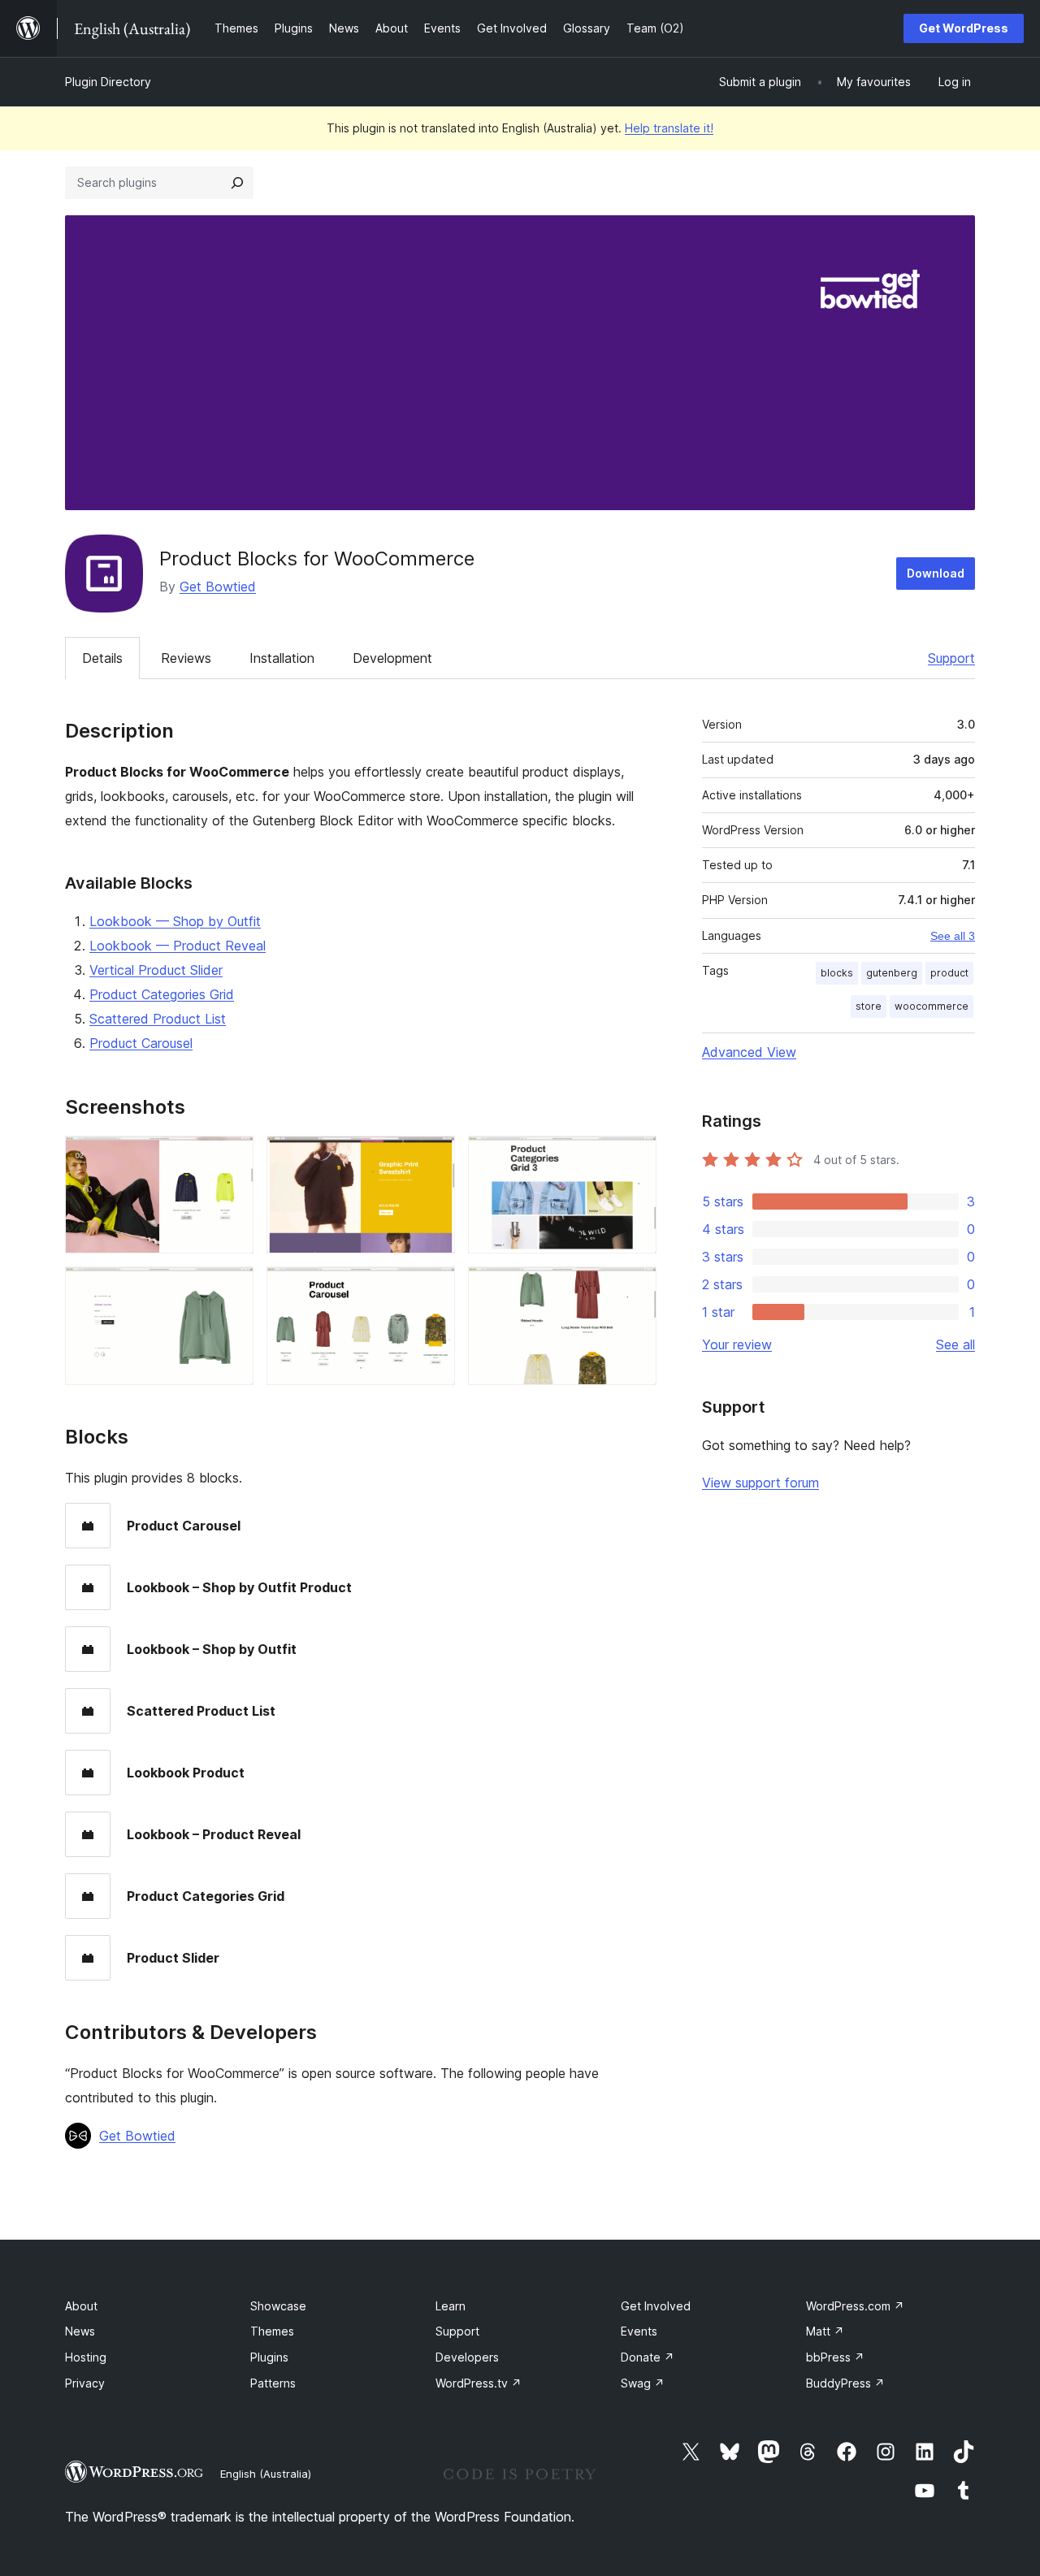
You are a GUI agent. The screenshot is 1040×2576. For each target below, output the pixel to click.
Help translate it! (669, 128)
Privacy (85, 2383)
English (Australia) (266, 2474)
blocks (837, 973)
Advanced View (749, 1052)
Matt (825, 2331)
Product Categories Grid (162, 994)
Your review (737, 1344)
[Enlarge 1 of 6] (232, 1158)
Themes (272, 2331)
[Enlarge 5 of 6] (433, 1288)
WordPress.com (855, 2306)
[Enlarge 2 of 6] (433, 1158)
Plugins (269, 2357)
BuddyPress (845, 2383)
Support (951, 658)
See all (955, 1344)
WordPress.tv (479, 2383)
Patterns (273, 2383)
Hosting (86, 2357)
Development (392, 658)
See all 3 (953, 936)
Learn (451, 2306)
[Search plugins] (237, 183)
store (869, 1006)
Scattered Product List (158, 1019)
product (949, 973)
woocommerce (932, 1006)
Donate (648, 2357)
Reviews (186, 658)
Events (639, 2331)
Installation (282, 658)
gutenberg (892, 973)
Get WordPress (964, 28)
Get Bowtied (218, 587)
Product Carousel (141, 1043)
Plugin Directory (108, 82)
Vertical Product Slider (156, 970)
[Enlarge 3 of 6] (635, 1158)
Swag (643, 2383)
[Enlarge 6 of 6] (635, 1288)
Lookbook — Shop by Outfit (175, 921)
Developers (467, 2357)
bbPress (835, 2357)
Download (936, 573)
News (80, 2331)
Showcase (278, 2306)
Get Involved (656, 2306)
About (81, 2306)
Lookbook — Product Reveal (178, 946)
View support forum (760, 1483)
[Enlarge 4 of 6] (232, 1288)
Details (102, 658)
